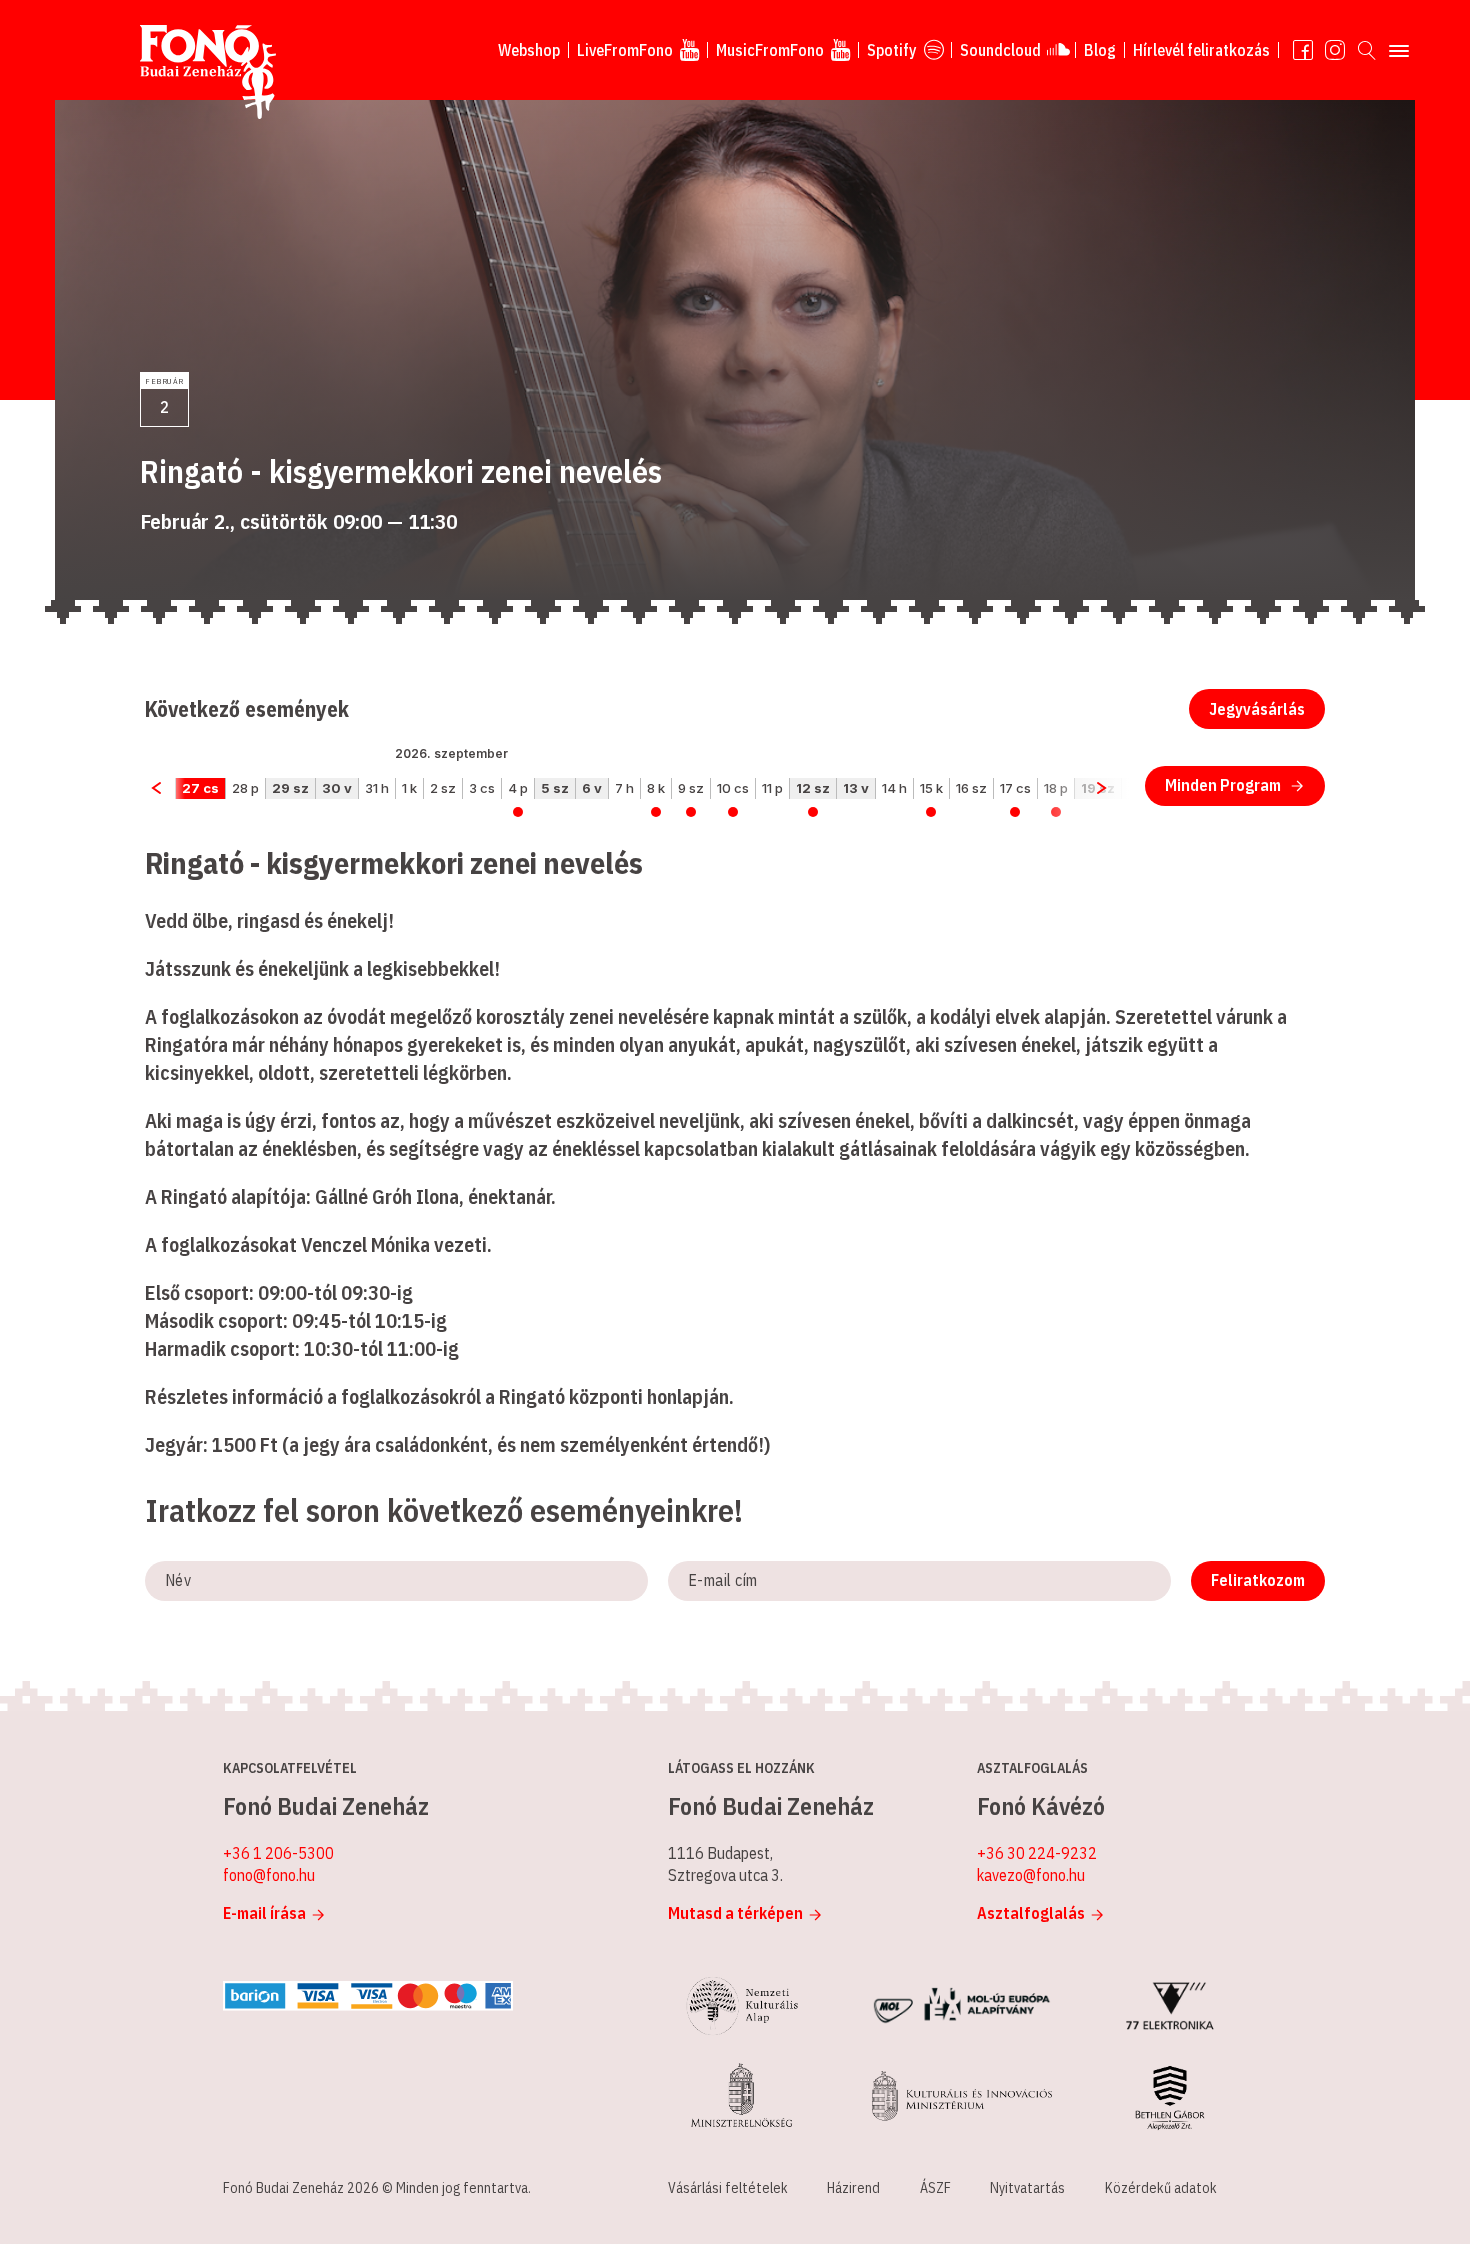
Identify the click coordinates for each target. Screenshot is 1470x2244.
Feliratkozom (1258, 1580)
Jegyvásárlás (1257, 709)
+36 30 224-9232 (1037, 1853)
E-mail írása (264, 1913)
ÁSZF (935, 2188)
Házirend (853, 2188)
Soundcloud (1000, 50)
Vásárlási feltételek (728, 2188)
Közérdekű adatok (1161, 2188)
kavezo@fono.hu (1031, 1875)
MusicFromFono (770, 50)
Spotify (892, 50)
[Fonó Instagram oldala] (1335, 50)
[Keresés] (1367, 50)
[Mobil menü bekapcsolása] (1399, 50)
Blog (1100, 50)
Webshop (529, 50)
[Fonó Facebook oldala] (1303, 50)
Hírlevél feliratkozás (1201, 50)
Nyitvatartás (1027, 2188)
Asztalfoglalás (1031, 1913)
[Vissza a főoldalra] (208, 73)
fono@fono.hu (269, 1875)
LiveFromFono (625, 50)
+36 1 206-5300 (278, 1853)
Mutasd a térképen (735, 1913)
